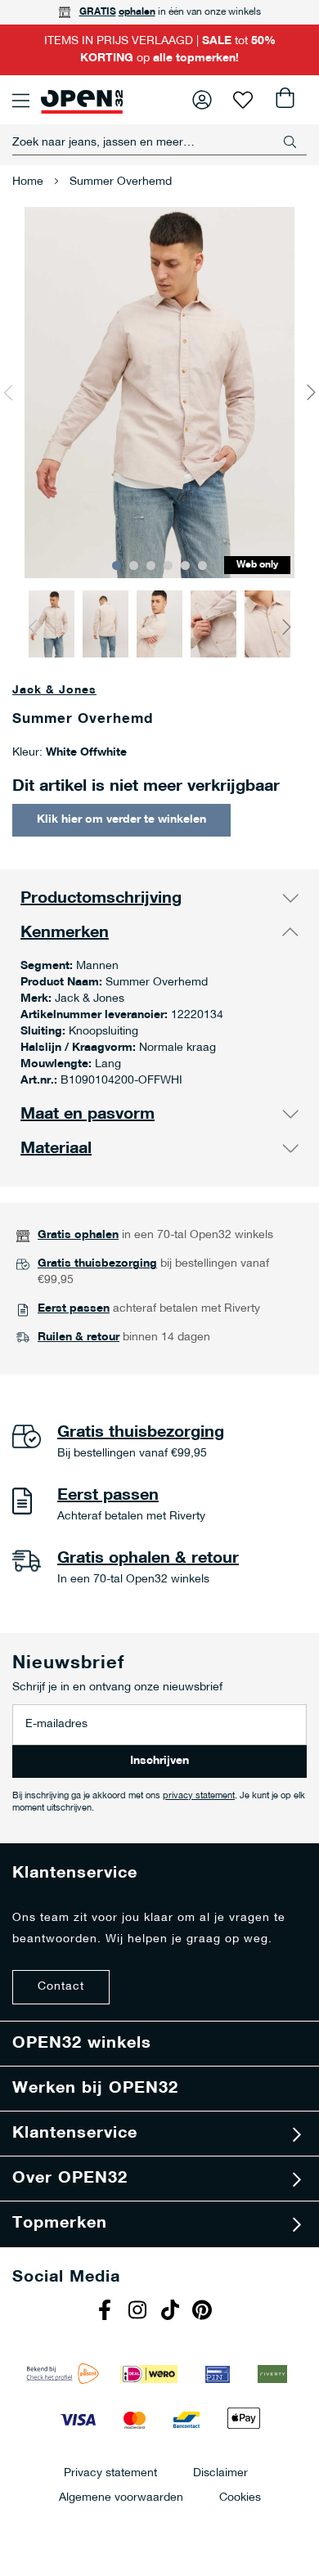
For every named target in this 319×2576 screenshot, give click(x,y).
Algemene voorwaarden (121, 2497)
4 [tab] (168, 565)
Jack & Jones (54, 691)
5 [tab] (185, 565)
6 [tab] (202, 565)
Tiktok (172, 2312)
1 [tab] (117, 565)
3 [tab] (151, 565)
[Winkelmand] (284, 100)
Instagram (139, 2312)
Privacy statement (110, 2473)
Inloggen (202, 100)
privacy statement (199, 1796)
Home (28, 182)
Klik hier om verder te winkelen (121, 820)
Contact (61, 1987)
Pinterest (204, 2312)
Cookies (240, 2497)
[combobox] (159, 142)
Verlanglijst (243, 100)
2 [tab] (134, 565)
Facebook (106, 2312)
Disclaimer (220, 2473)
